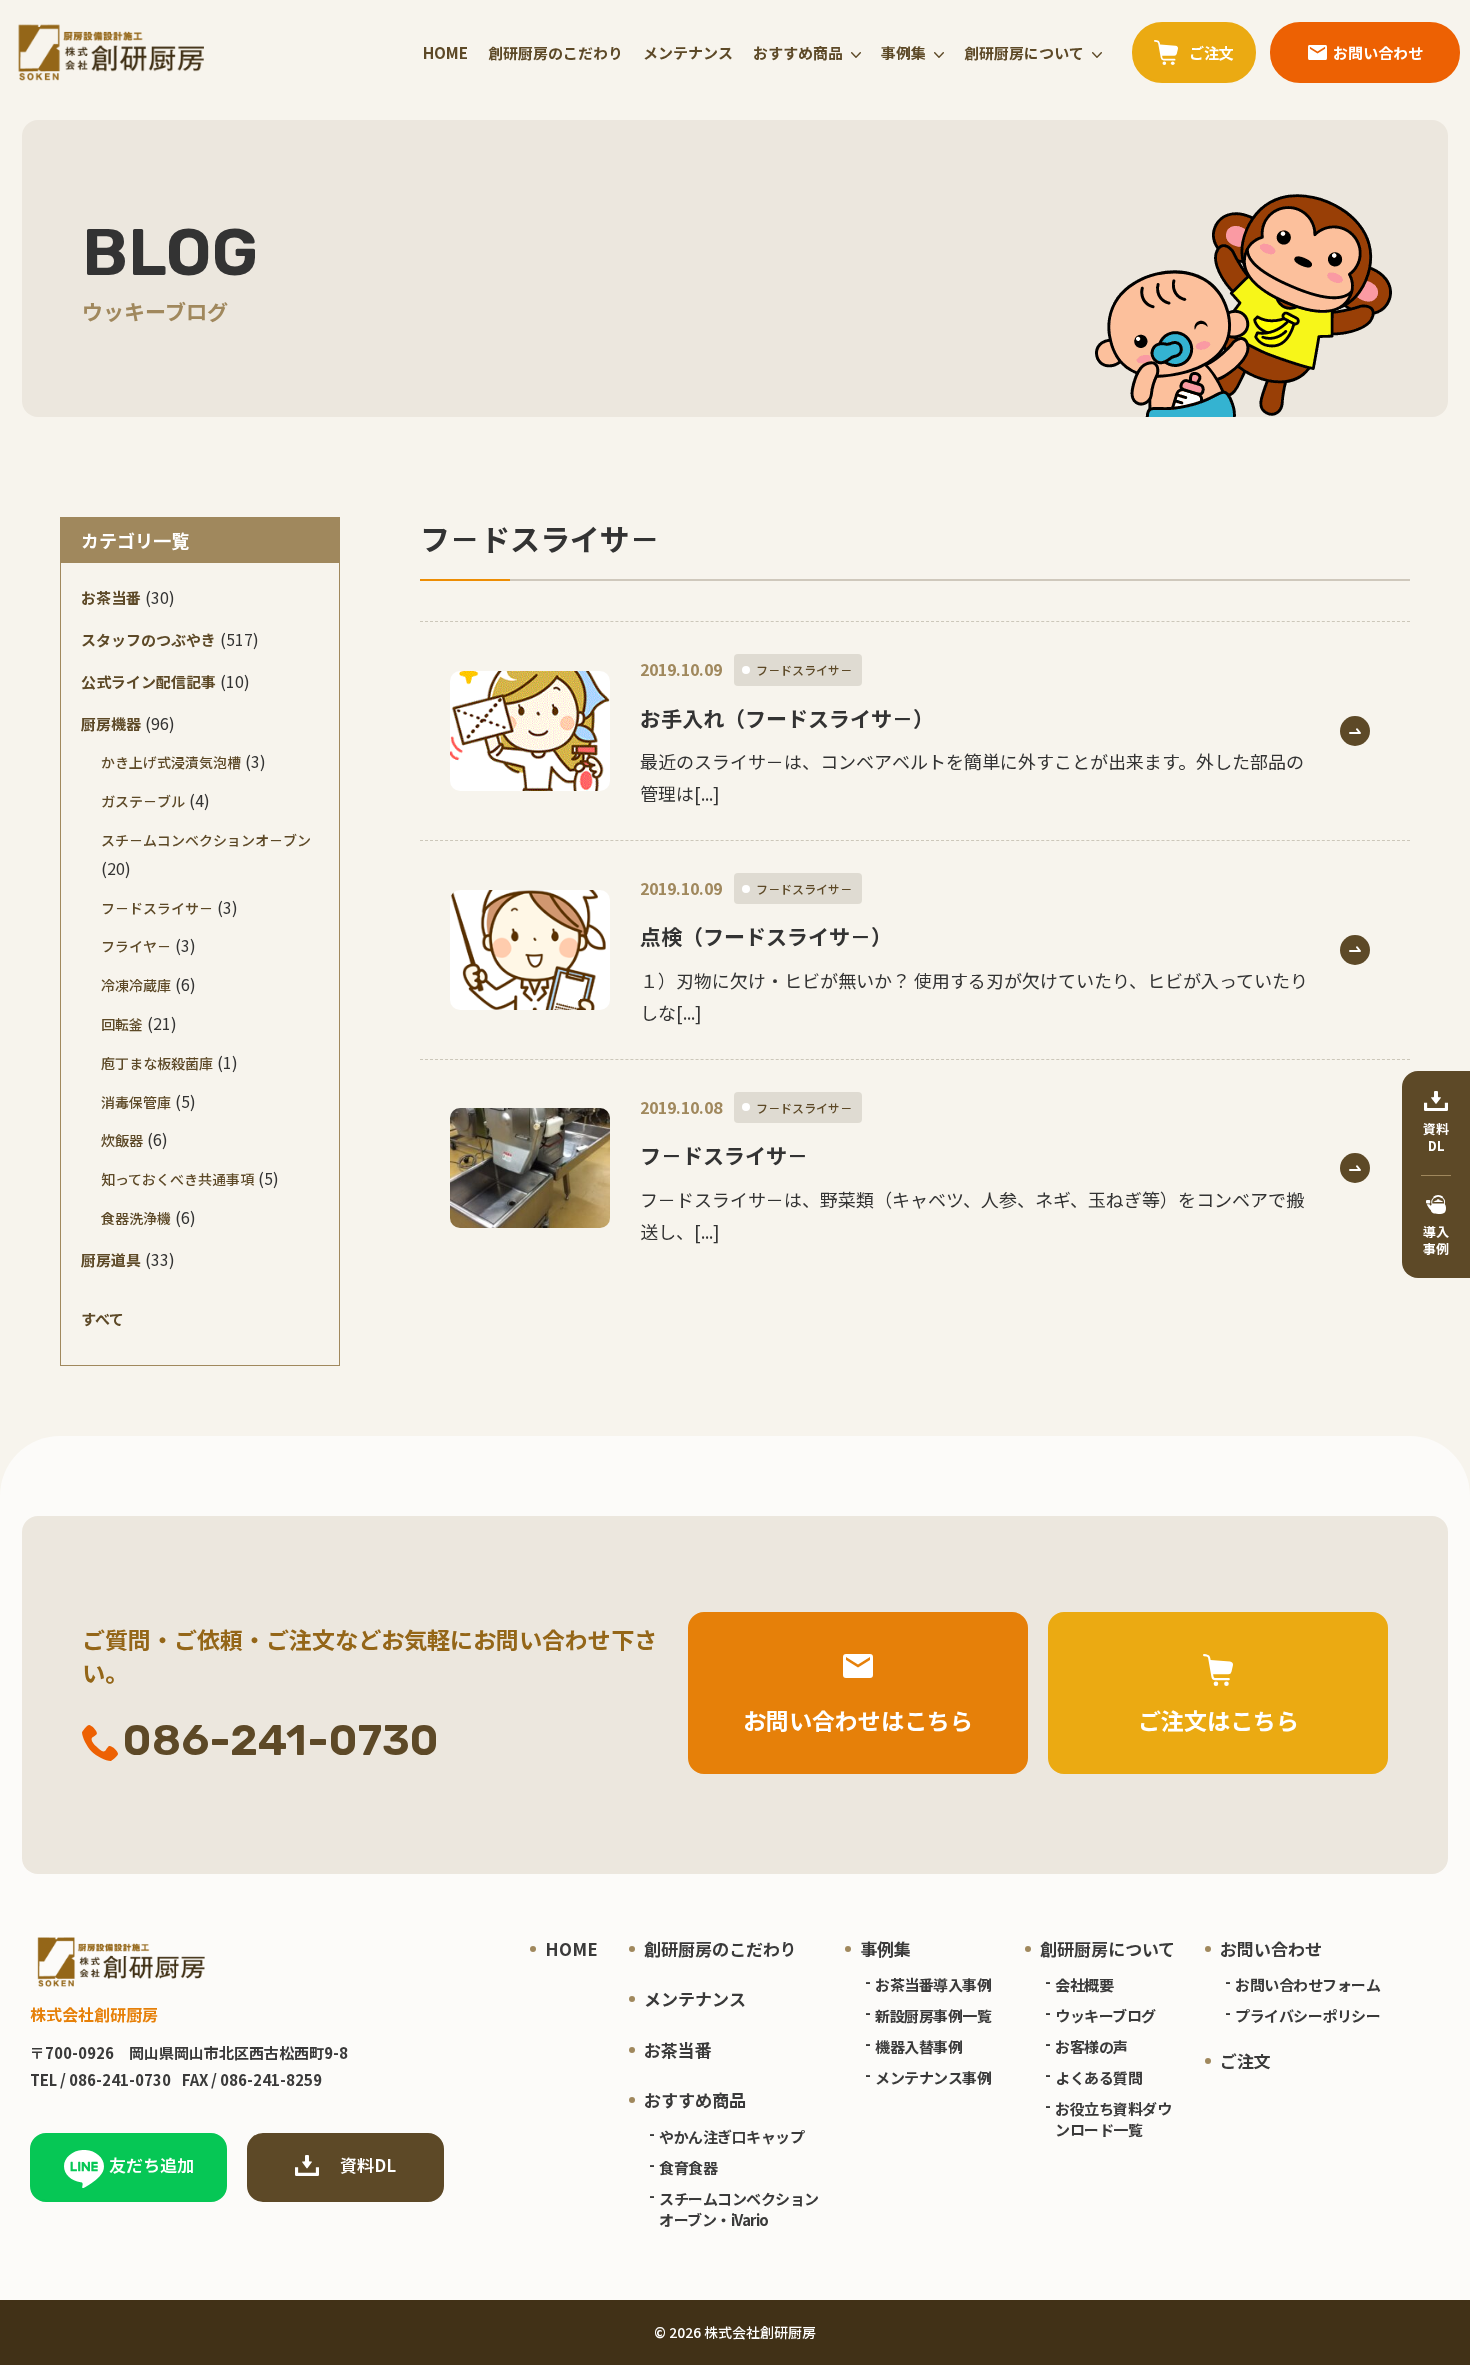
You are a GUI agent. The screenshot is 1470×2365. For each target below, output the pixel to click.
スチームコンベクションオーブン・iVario (739, 2209)
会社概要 (1084, 1984)
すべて (102, 1318)
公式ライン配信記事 (148, 681)
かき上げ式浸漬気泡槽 (171, 762)
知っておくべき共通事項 (177, 1179)
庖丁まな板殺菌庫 (157, 1063)
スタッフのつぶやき (148, 639)
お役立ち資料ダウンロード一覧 (1113, 2119)
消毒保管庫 (136, 1102)
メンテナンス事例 (933, 2077)
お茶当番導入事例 (933, 1984)
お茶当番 (111, 597)
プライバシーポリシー (1307, 2015)
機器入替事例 (918, 2046)
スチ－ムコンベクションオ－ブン (206, 840)
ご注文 (1245, 2060)
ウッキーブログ (1105, 2015)
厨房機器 (111, 723)
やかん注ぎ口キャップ (731, 2136)
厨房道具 (111, 1259)
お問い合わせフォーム (1307, 1984)
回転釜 (122, 1024)
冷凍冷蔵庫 (136, 985)
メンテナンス (688, 52)
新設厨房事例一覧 (933, 2015)
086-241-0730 (281, 1740)
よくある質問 (1098, 2077)
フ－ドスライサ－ (157, 908)
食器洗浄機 (136, 1218)
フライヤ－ (136, 946)
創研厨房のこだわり (555, 52)
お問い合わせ (1271, 1948)
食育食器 (688, 2167)
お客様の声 (1091, 2046)
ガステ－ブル (143, 801)
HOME (445, 52)
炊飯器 (122, 1140)
